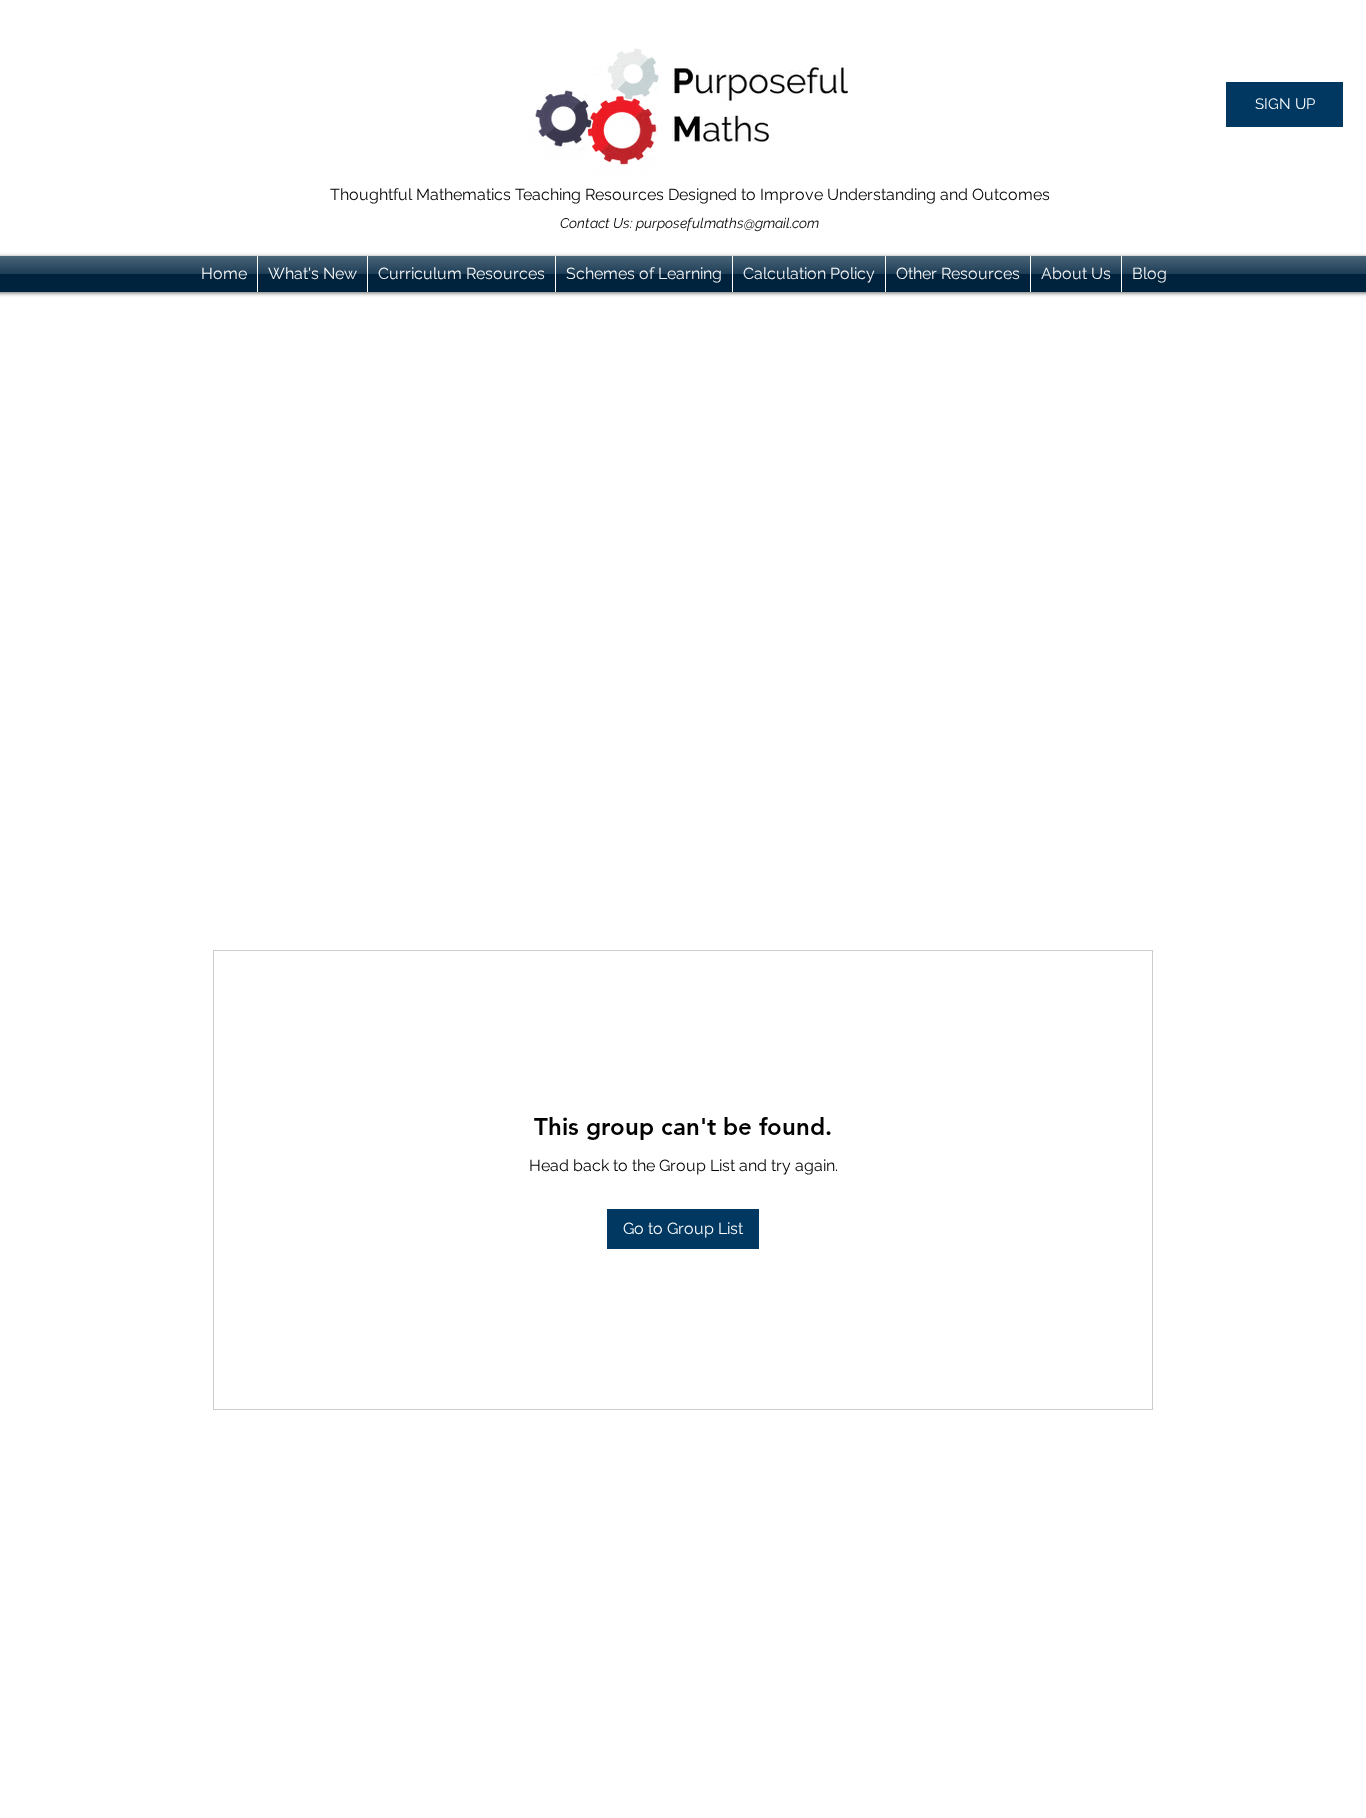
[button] (1284, 104)
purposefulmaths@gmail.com (727, 223)
